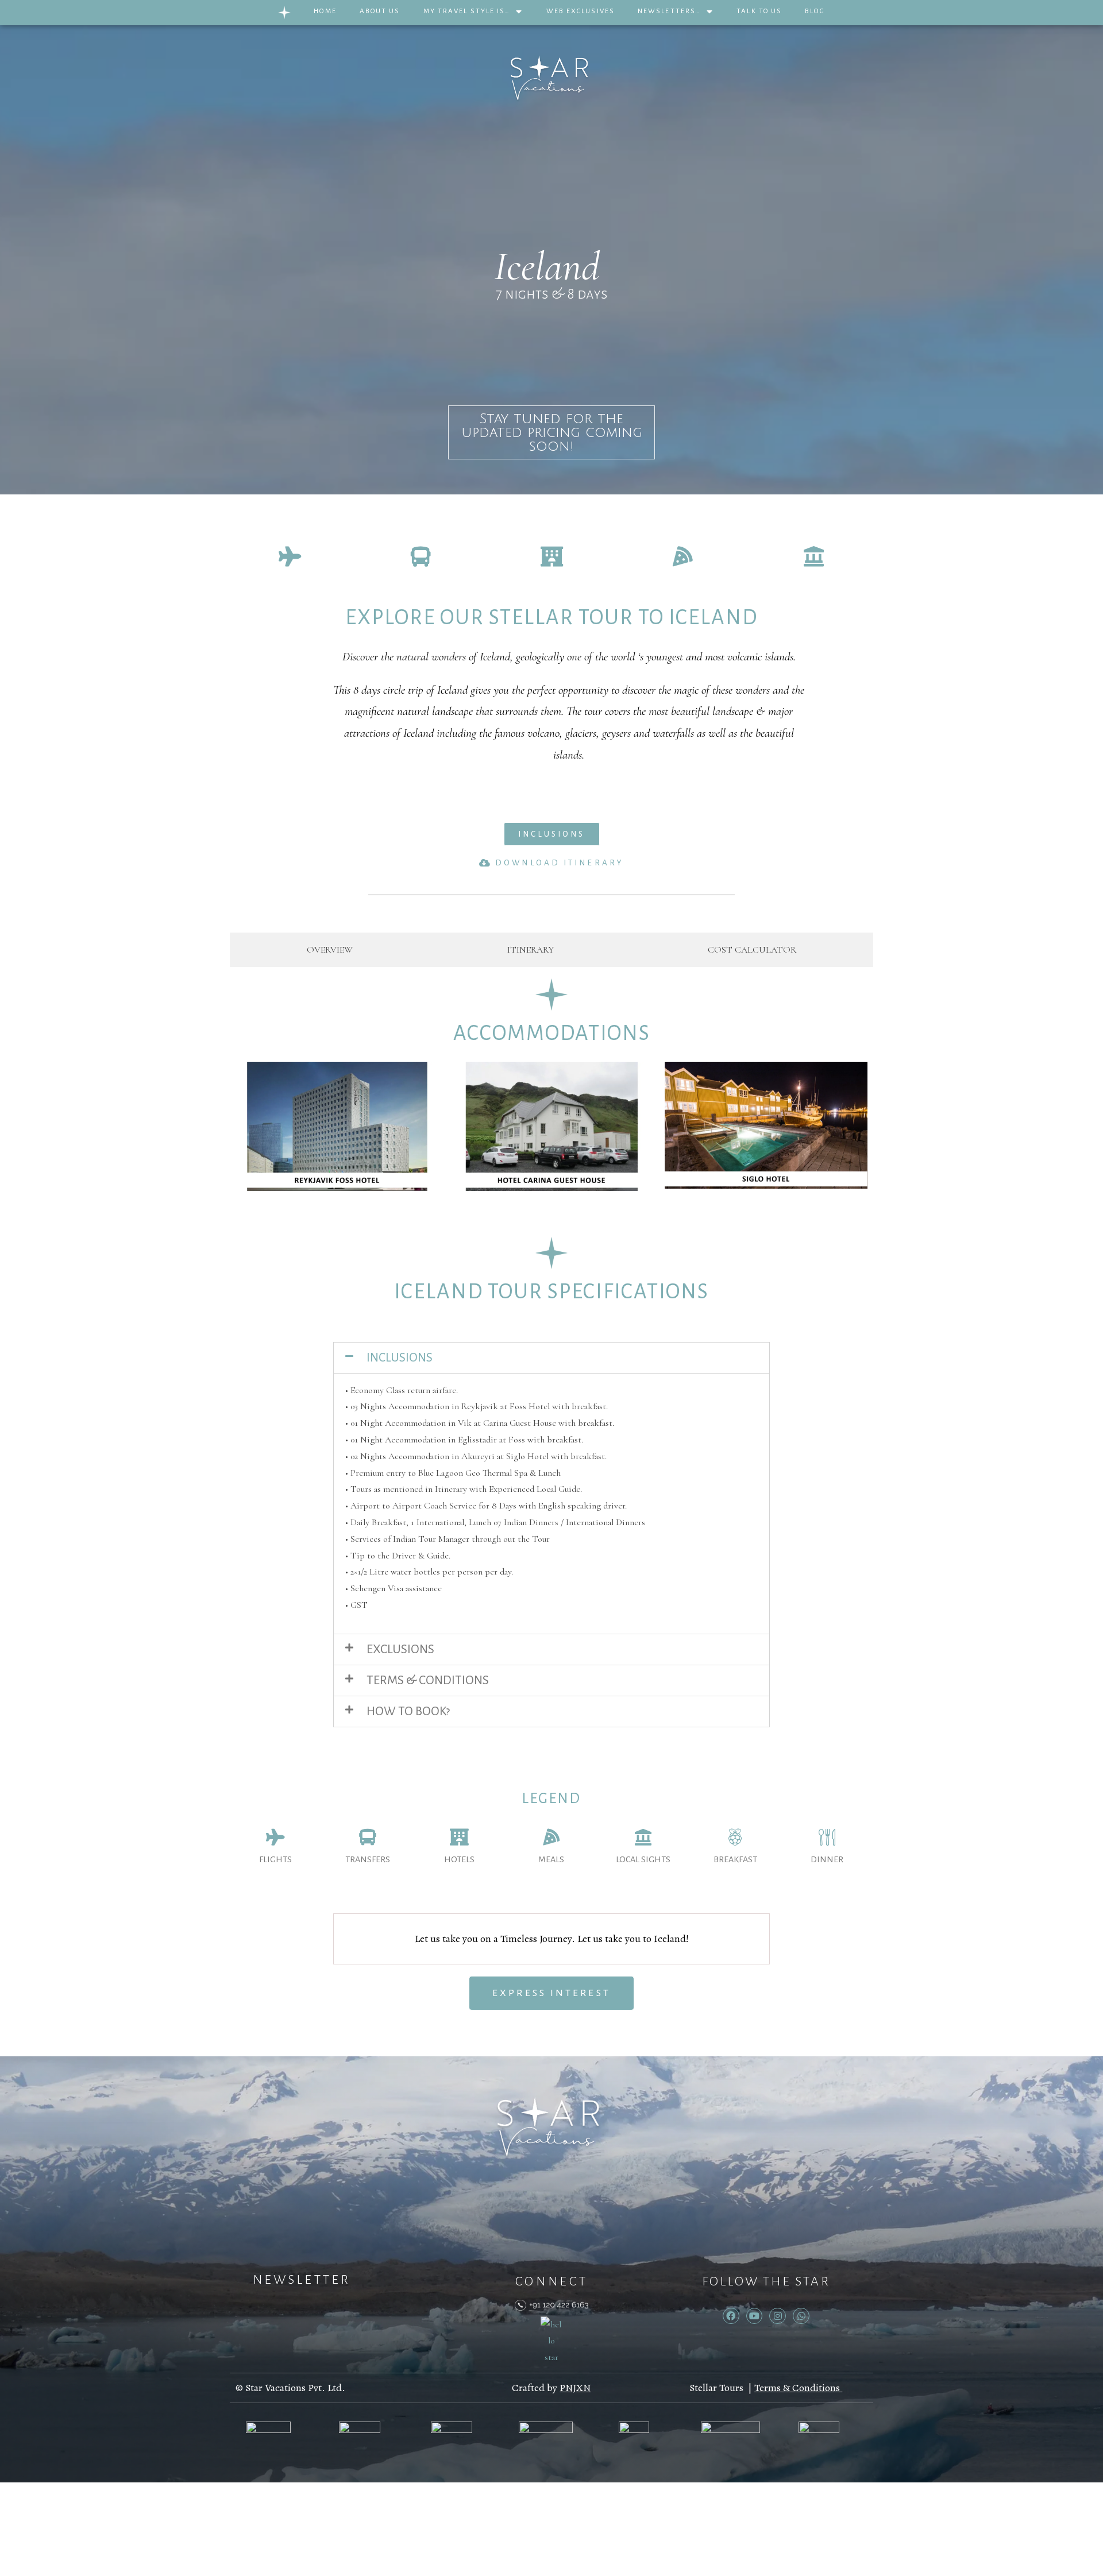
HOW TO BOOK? (408, 1711)
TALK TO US (759, 11)
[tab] (330, 950)
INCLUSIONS (400, 1358)
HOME (325, 11)
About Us (380, 11)
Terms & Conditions (797, 2388)
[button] (552, 834)
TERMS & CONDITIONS (428, 1680)
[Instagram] (778, 2316)
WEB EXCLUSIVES (581, 11)
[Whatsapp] (801, 2316)
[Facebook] (731, 2316)
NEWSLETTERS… (669, 11)
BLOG (815, 11)
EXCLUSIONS (400, 1649)
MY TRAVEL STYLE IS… (467, 11)
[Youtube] (755, 2316)
